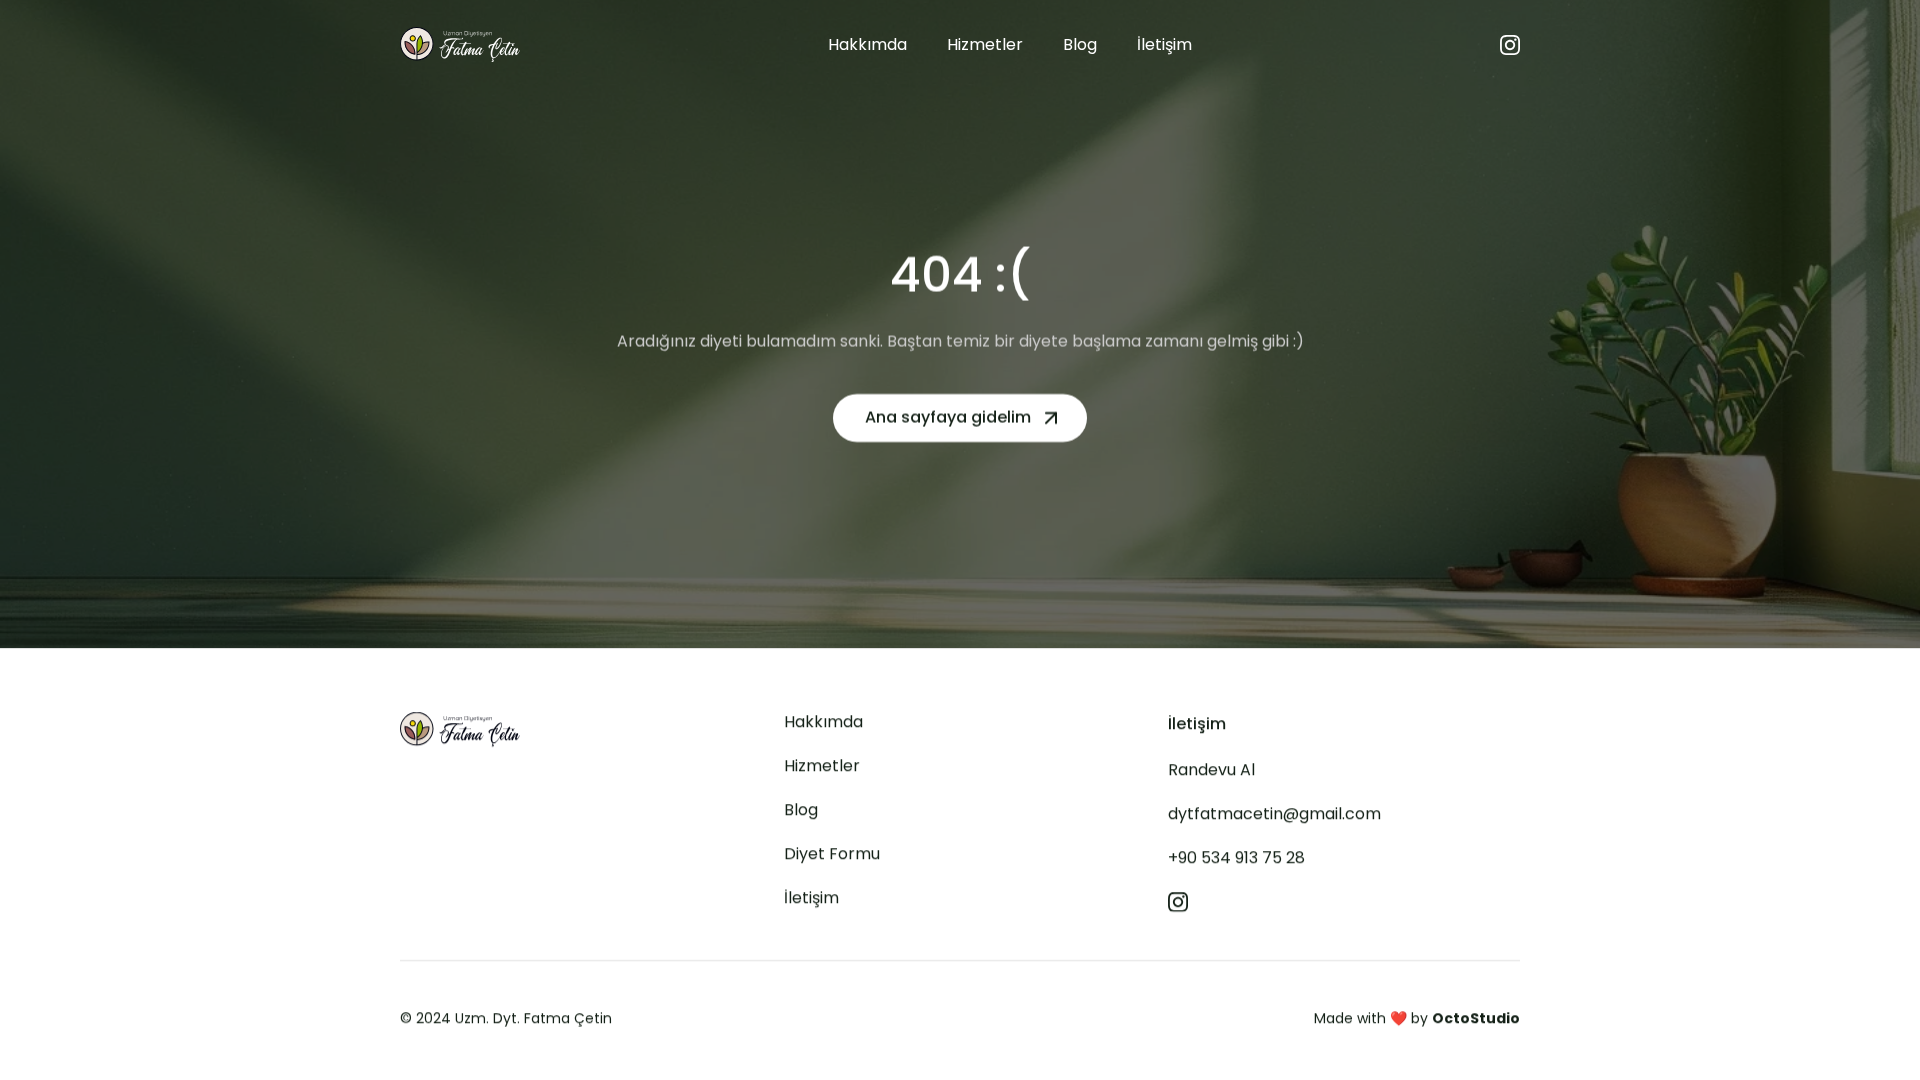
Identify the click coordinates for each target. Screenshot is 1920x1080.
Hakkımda (823, 721)
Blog (801, 809)
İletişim (811, 897)
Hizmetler (822, 765)
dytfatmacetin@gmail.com (1274, 813)
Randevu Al (1211, 769)
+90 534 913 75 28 (1236, 857)
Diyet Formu (832, 853)
